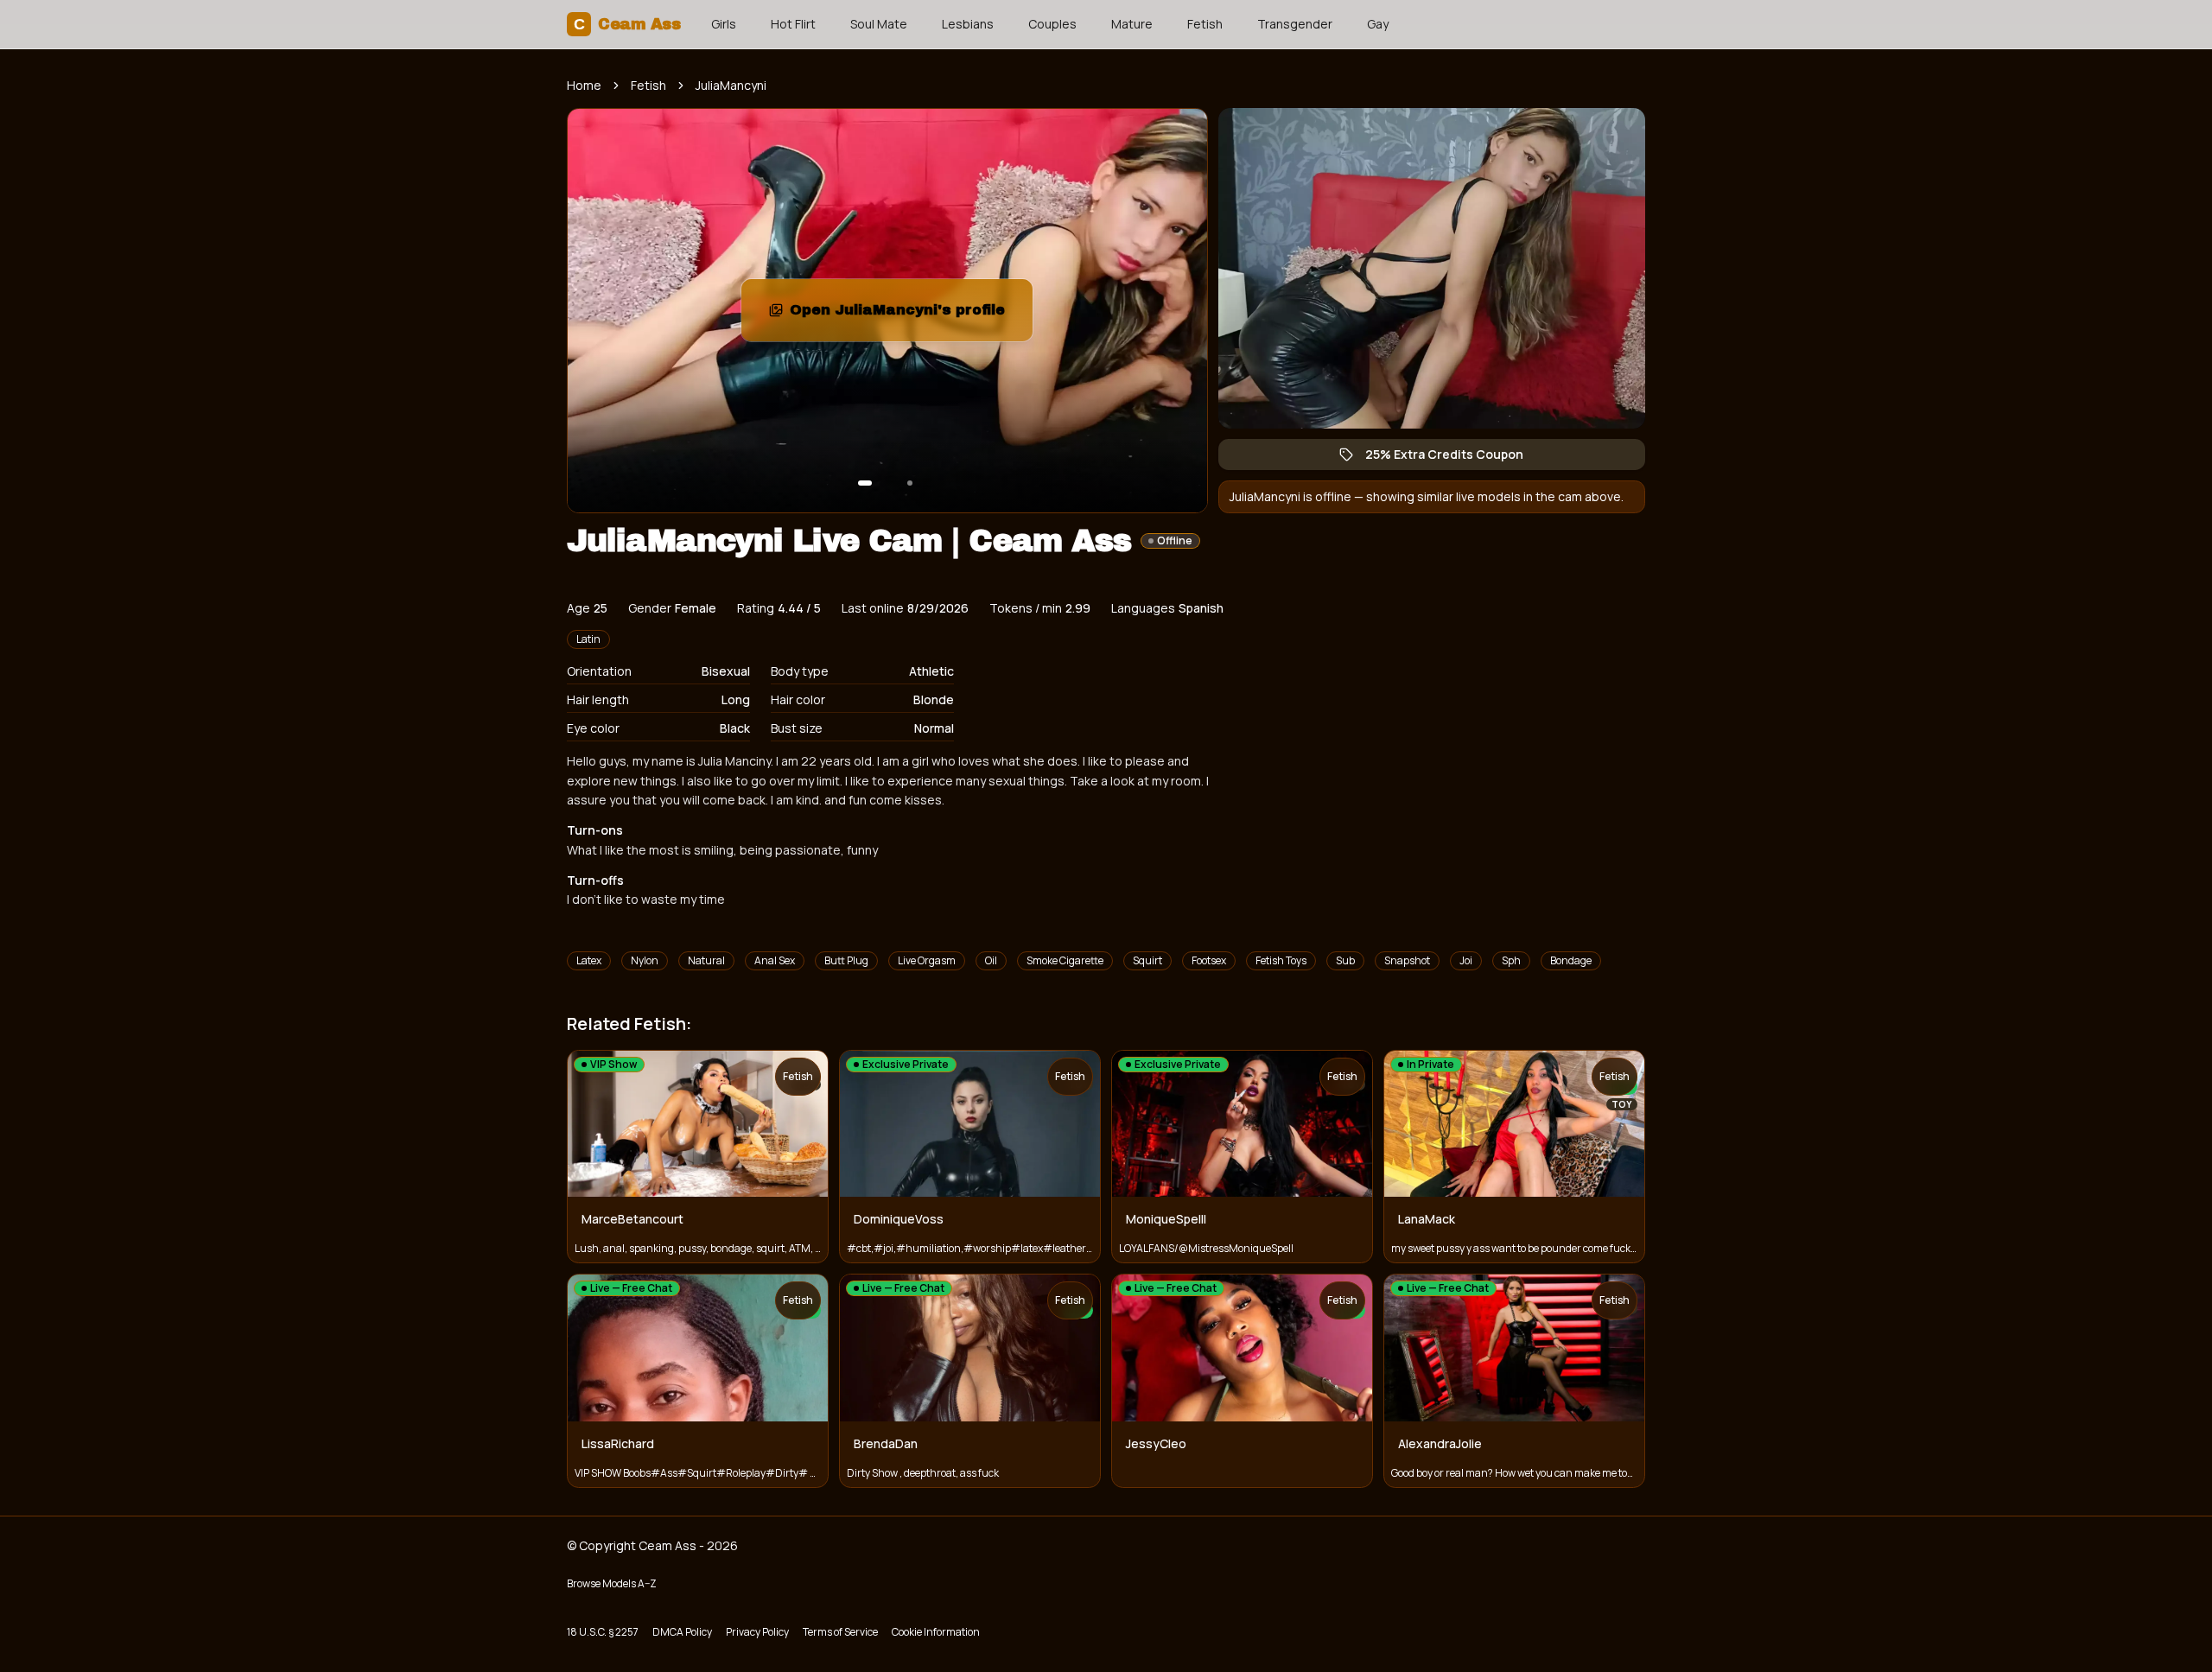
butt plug (846, 960)
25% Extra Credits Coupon (1453, 458)
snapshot (1407, 960)
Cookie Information (936, 1632)
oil (991, 960)
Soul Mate (879, 24)
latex (589, 960)
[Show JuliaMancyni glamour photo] (910, 483)
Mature (1132, 24)
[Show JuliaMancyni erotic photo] (865, 483)
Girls (724, 24)
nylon (645, 960)
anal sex (775, 960)
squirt (1147, 960)
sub (1345, 960)
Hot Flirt (793, 24)
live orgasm (927, 960)
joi (1466, 960)
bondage (1571, 960)
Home (584, 85)
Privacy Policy (757, 1632)
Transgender (1295, 24)
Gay (1378, 24)
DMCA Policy (682, 1632)
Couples (1052, 24)
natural (706, 960)
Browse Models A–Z (612, 1583)
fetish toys (1281, 960)
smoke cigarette (1065, 960)
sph (1511, 960)
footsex (1209, 960)
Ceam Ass (627, 24)
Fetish (1205, 24)
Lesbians (968, 24)
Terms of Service (840, 1632)
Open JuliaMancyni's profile (911, 315)
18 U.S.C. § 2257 (603, 1632)
